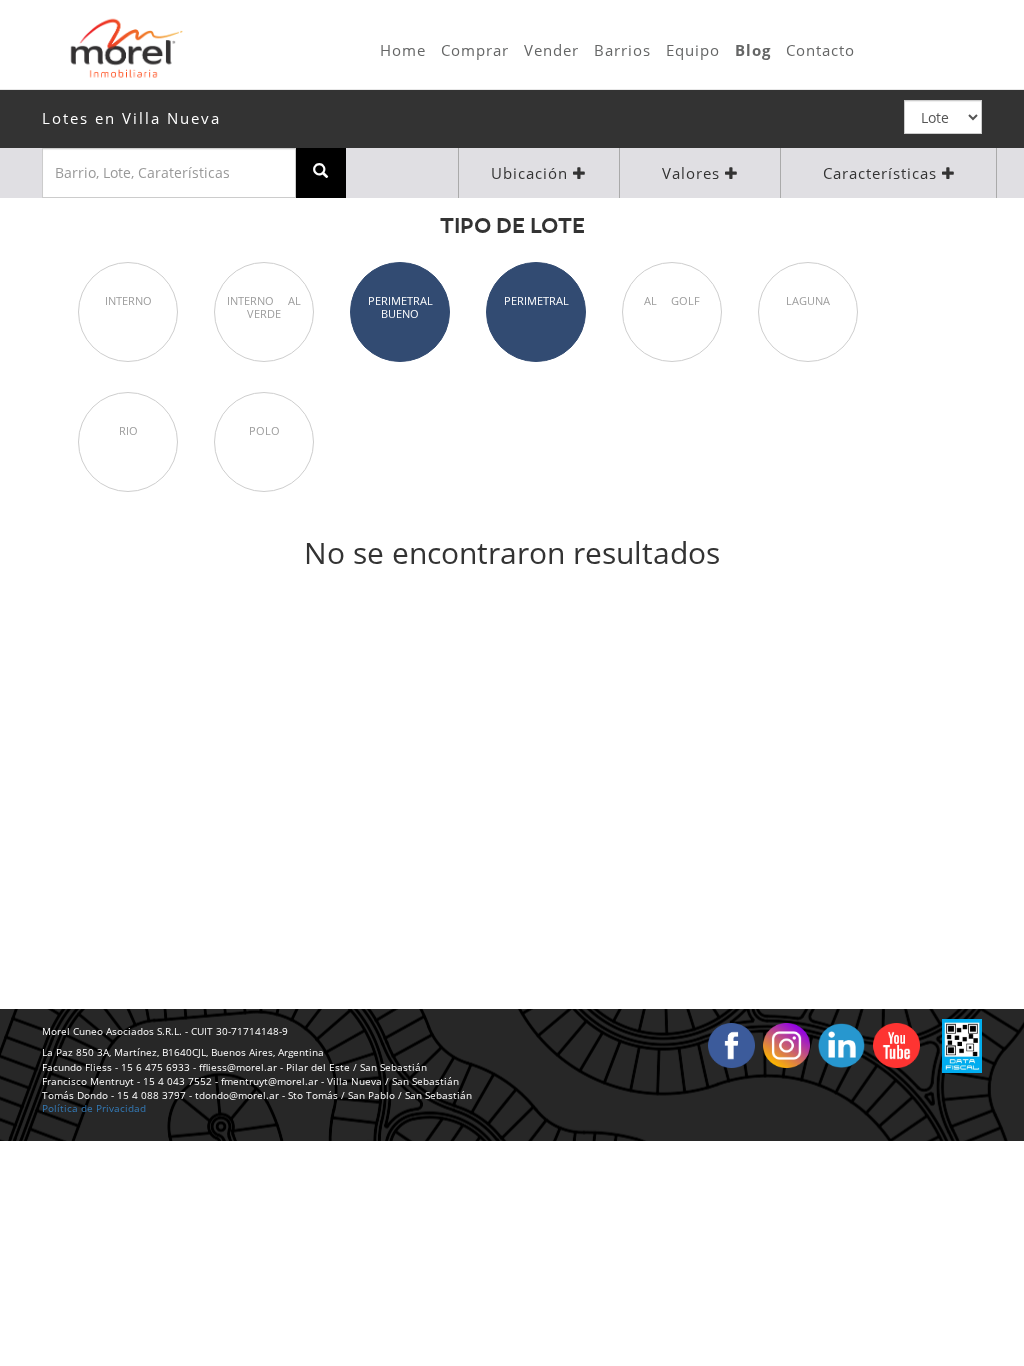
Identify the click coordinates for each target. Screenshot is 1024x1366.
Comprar (475, 50)
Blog (753, 50)
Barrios (622, 50)
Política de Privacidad (94, 1108)
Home (403, 50)
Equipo (693, 50)
